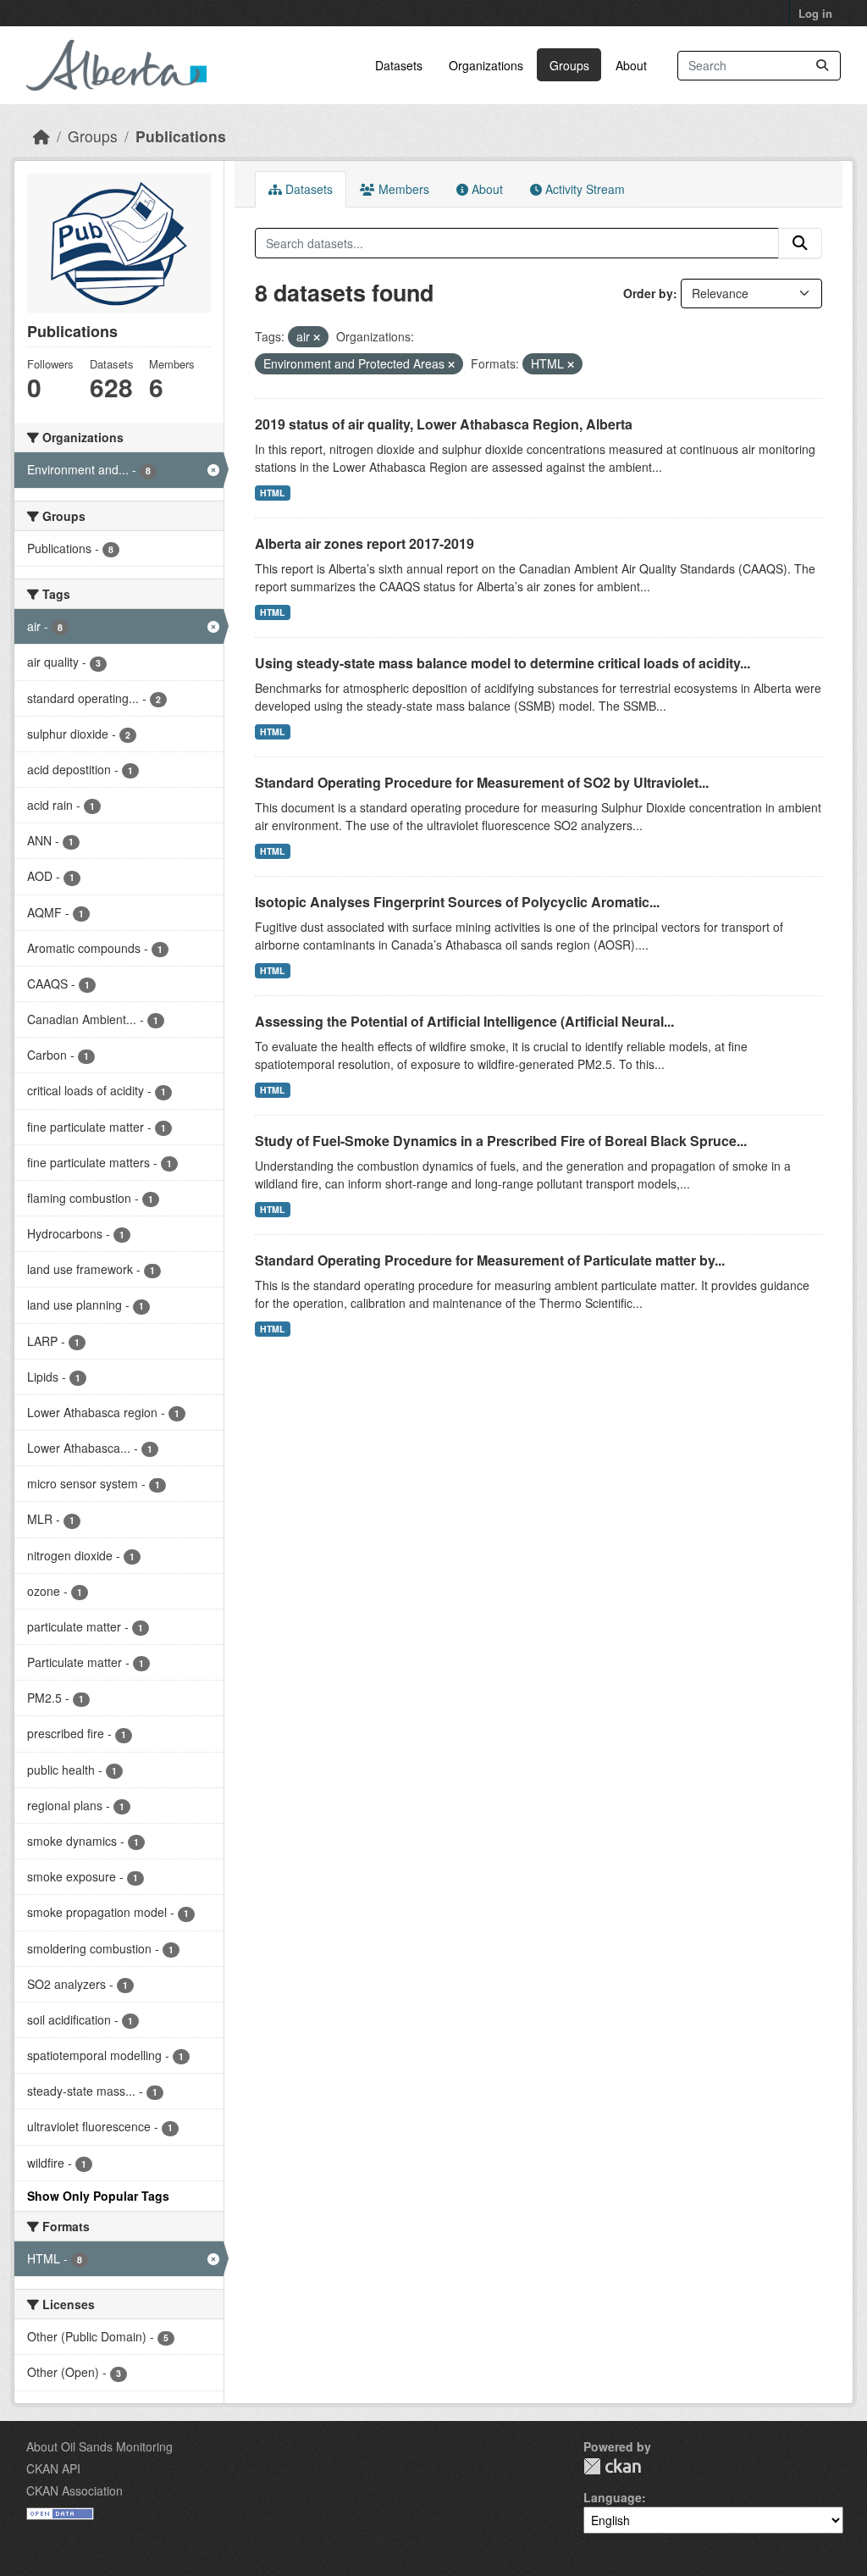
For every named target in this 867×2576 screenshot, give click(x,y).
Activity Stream (583, 189)
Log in (815, 13)
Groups (569, 65)
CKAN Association (75, 2490)
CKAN (612, 2466)
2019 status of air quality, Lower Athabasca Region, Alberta (444, 424)
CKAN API (53, 2468)
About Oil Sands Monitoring (99, 2446)
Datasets (399, 65)
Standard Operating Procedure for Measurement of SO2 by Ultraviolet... (482, 782)
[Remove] (317, 337)
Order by (648, 293)
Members (402, 189)
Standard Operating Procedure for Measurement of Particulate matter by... (490, 1260)
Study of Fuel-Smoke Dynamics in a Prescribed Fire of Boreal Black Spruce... (501, 1141)
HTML (272, 493)
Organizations (486, 65)
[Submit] (822, 66)
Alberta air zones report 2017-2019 (364, 543)
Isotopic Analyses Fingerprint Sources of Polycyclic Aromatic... (457, 902)
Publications (181, 136)
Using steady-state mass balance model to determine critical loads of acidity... (503, 663)
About (631, 65)
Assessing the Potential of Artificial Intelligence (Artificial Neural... (464, 1021)
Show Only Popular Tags (98, 2196)
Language (613, 2497)
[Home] (41, 136)
